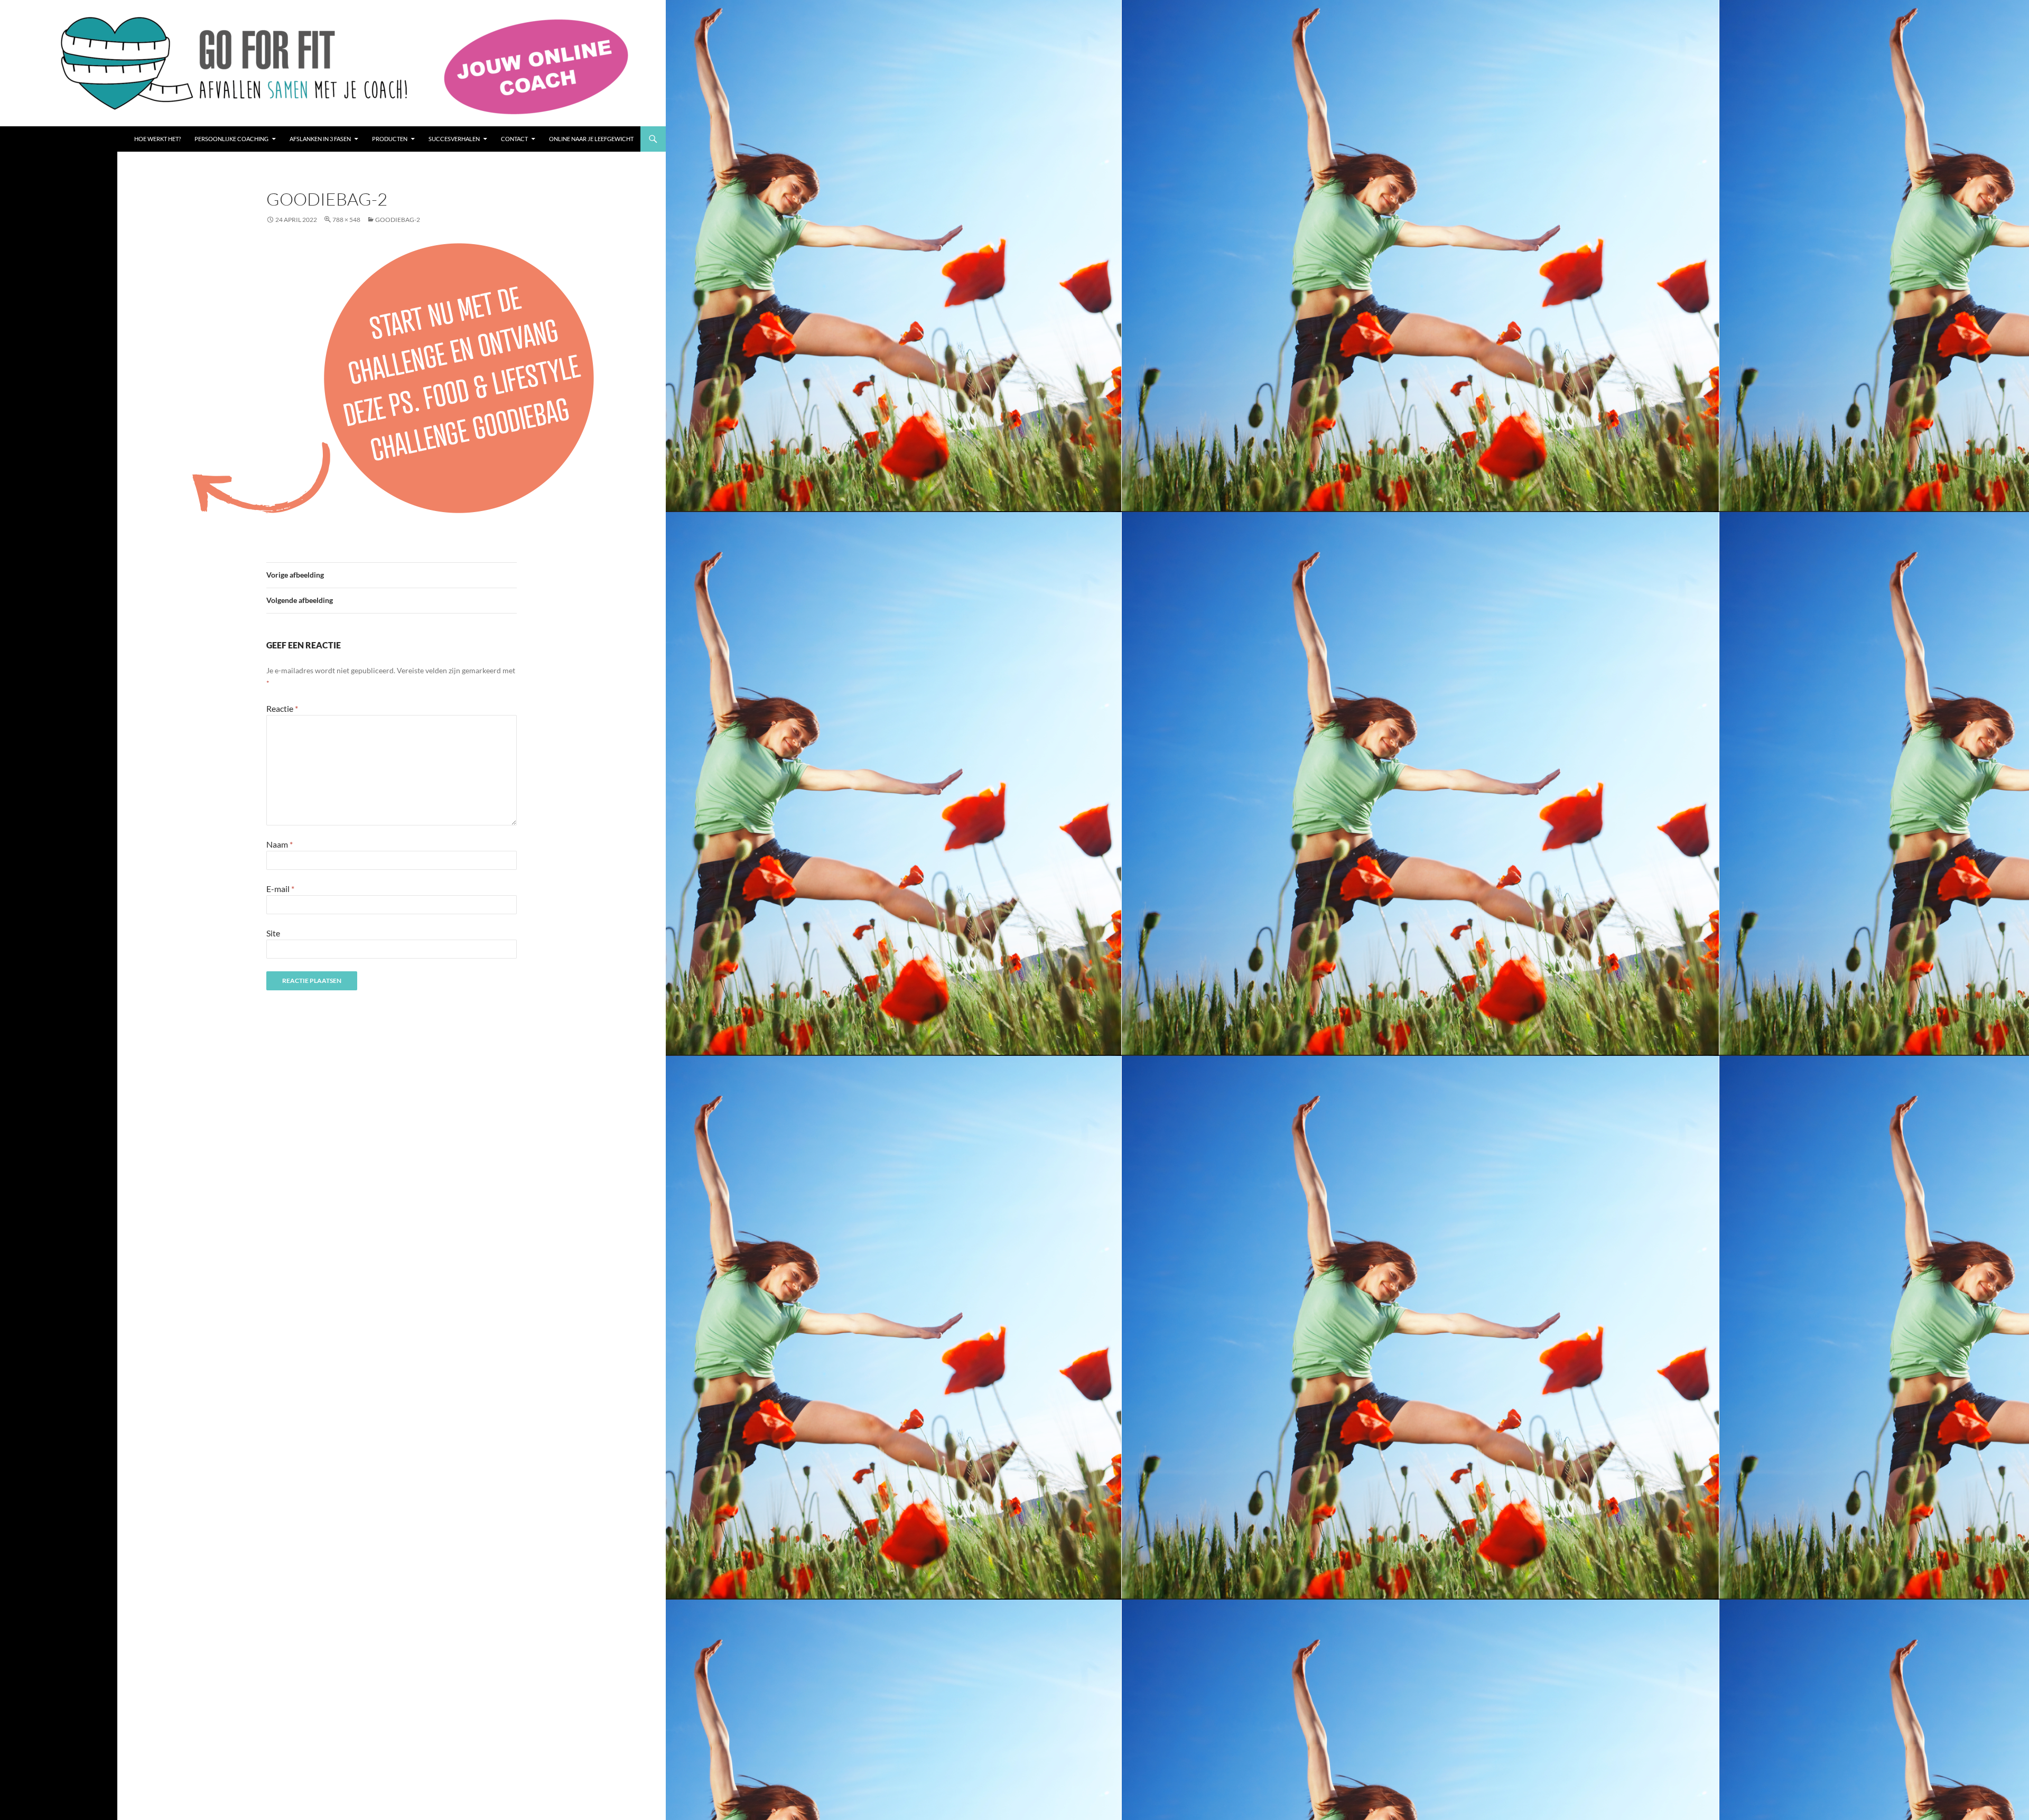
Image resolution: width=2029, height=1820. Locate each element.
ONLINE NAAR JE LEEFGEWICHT (591, 139)
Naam (280, 844)
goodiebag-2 (398, 220)
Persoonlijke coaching (231, 139)
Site (273, 933)
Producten (390, 139)
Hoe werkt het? (157, 139)
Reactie (282, 708)
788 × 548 (346, 220)
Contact (514, 139)
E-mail (280, 889)
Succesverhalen (454, 139)
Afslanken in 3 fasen (320, 139)
